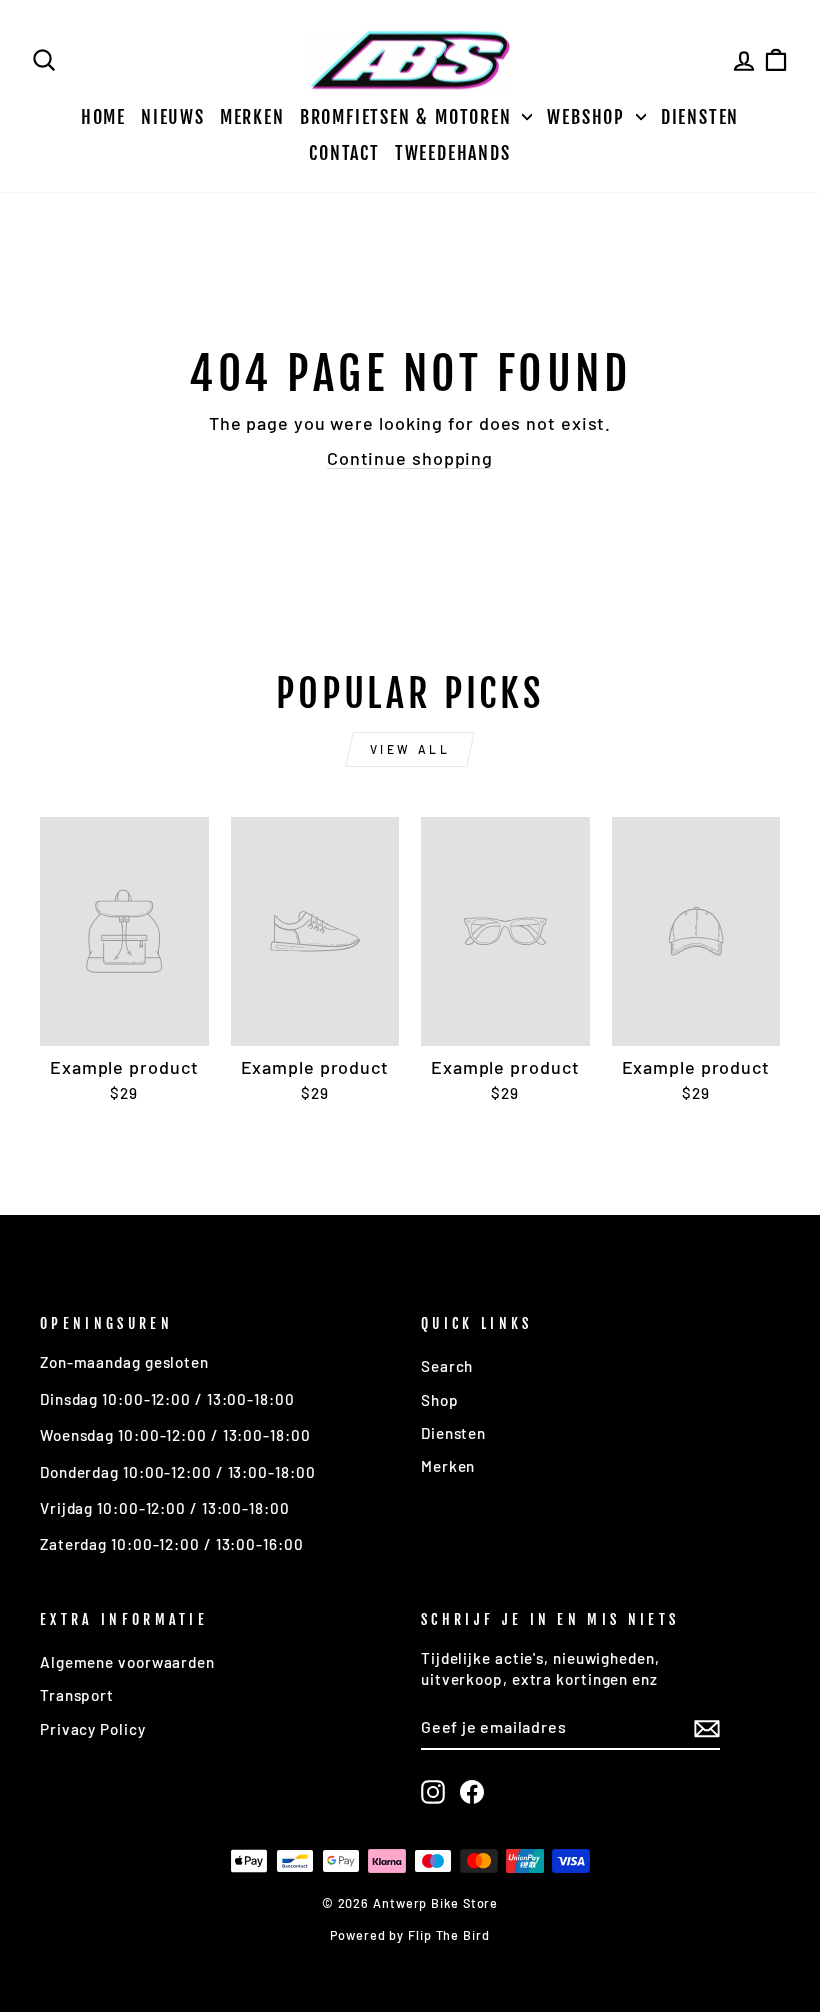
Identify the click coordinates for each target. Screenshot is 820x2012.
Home (103, 117)
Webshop (588, 117)
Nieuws (173, 117)
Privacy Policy (93, 1729)
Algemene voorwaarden (127, 1662)
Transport (77, 1695)
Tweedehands (453, 153)
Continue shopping (410, 458)
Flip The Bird (449, 1935)
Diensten (700, 117)
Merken (252, 117)
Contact (344, 153)
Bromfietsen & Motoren (409, 117)
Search (447, 1366)
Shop (440, 1400)
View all (410, 749)
